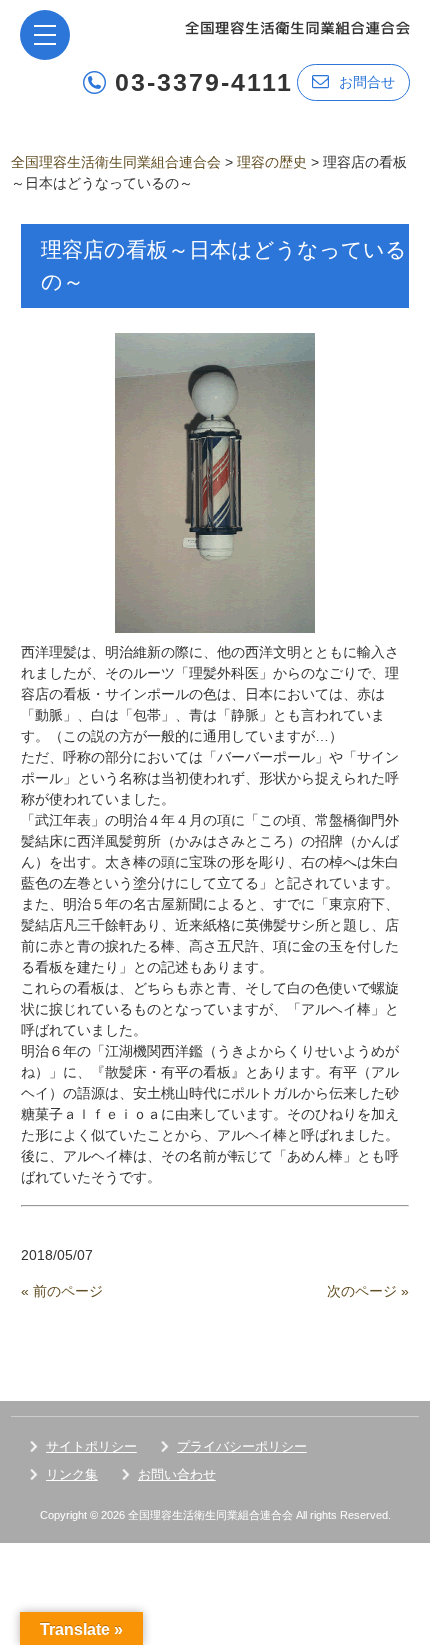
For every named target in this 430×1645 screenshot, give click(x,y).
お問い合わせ (177, 1474)
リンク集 (72, 1474)
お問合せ (367, 82)
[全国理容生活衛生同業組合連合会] (297, 26)
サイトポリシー (91, 1446)
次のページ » (368, 1291)
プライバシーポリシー (242, 1446)
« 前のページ (62, 1291)
